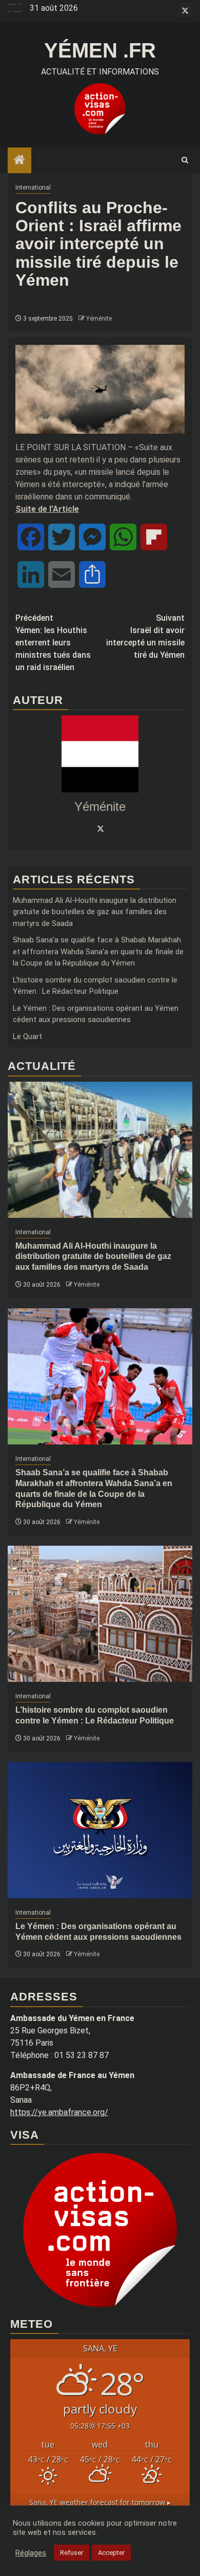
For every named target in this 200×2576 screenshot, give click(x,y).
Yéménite (99, 319)
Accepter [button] (111, 2553)
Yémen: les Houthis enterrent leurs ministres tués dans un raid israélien (53, 643)
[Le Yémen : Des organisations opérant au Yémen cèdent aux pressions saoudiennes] (100, 1830)
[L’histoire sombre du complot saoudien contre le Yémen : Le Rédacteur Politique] (100, 1614)
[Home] (19, 161)
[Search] (185, 160)
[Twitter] (100, 828)
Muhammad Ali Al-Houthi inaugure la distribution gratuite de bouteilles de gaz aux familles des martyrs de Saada (95, 912)
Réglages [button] (31, 2553)
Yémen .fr (100, 50)
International (33, 188)
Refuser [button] (72, 2553)
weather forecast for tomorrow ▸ (100, 2502)
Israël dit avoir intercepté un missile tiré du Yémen (145, 636)
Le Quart (27, 1036)
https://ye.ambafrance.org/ (59, 2112)
